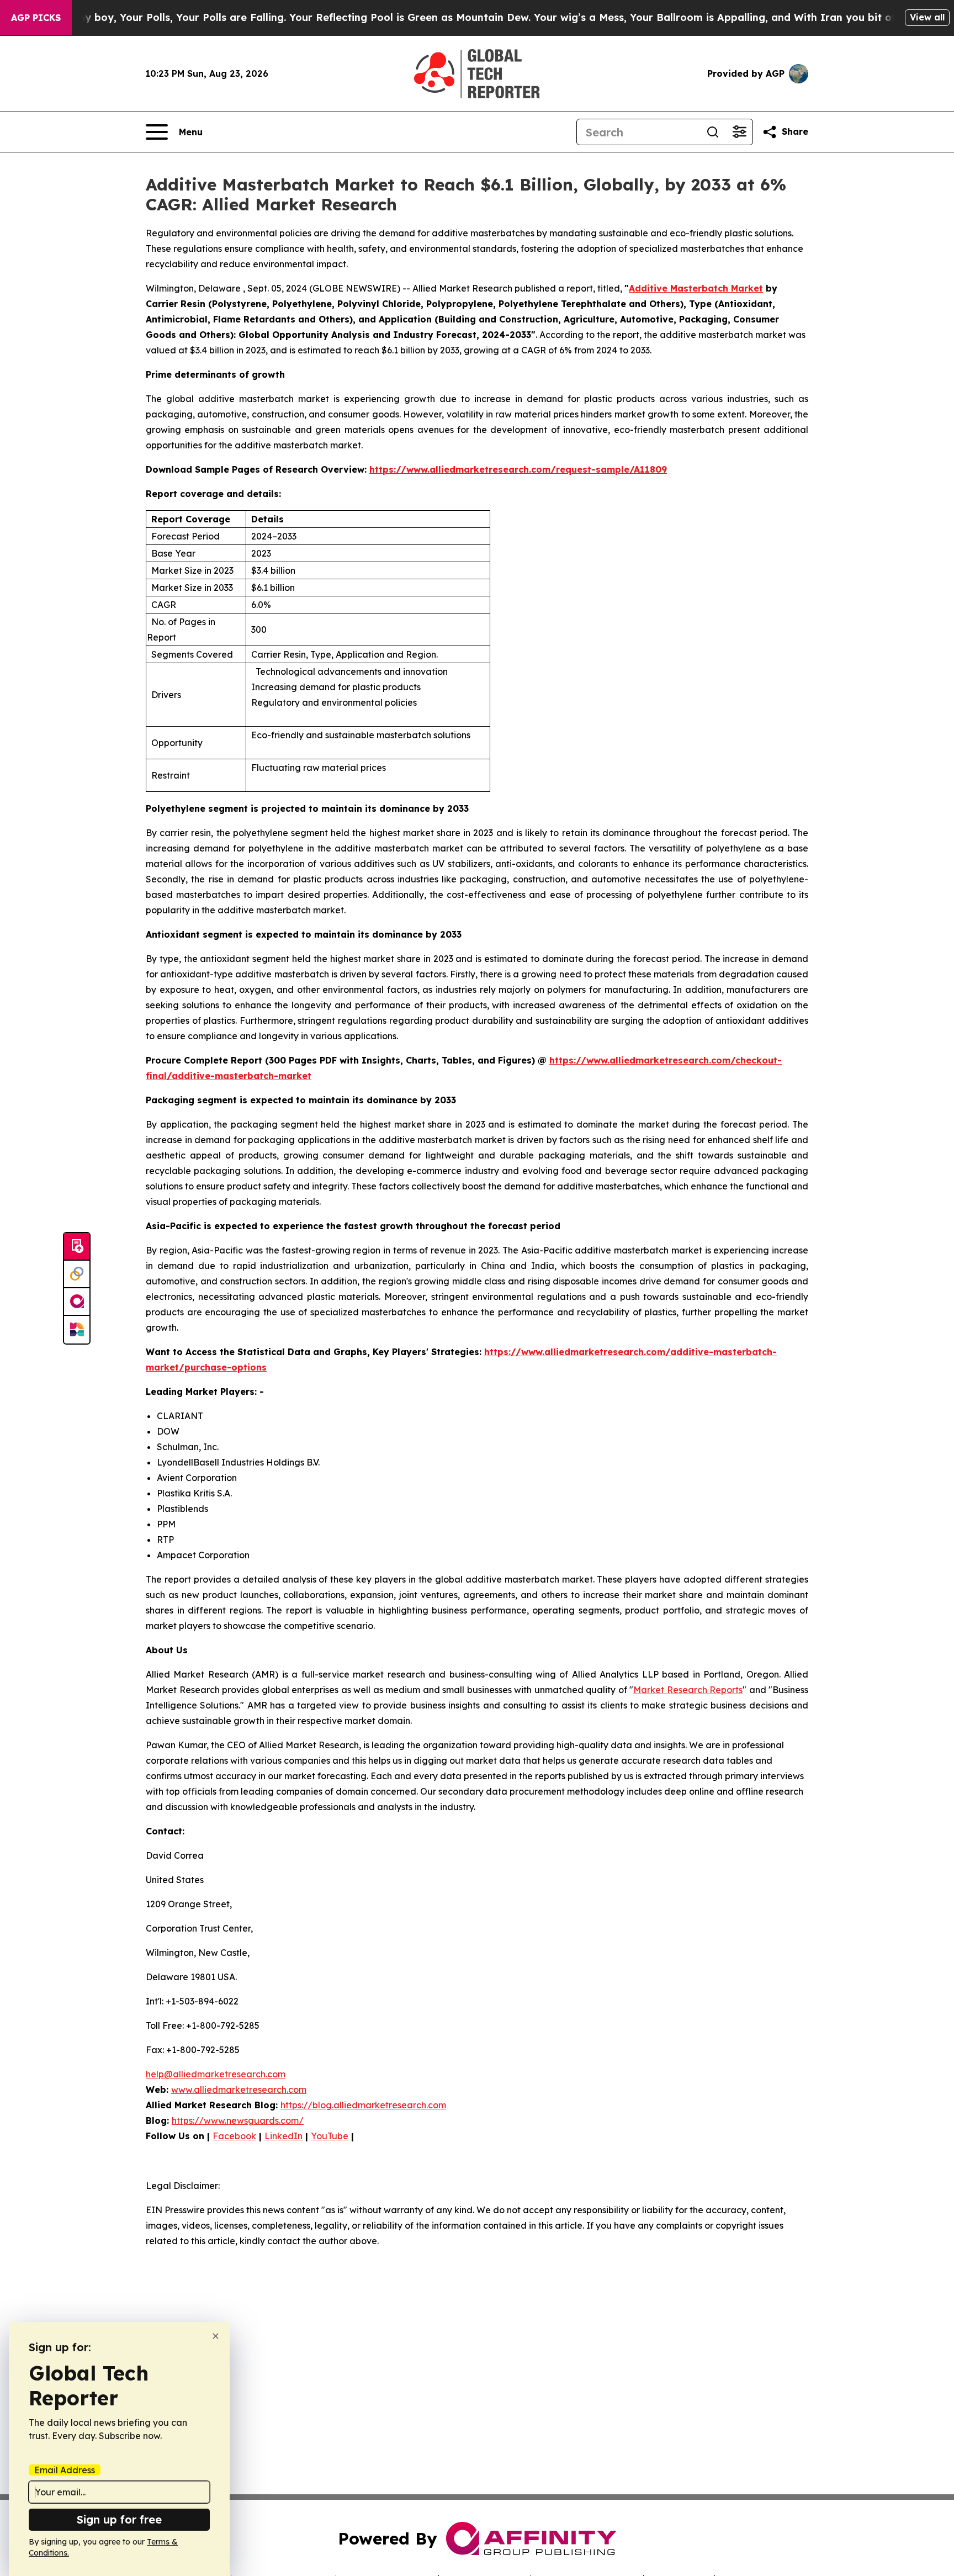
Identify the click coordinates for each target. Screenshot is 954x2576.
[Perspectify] (77, 1274)
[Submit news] (77, 1247)
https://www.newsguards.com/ (238, 2120)
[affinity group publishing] (77, 1302)
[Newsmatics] (77, 1330)
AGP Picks (36, 18)
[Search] (713, 132)
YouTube (330, 2136)
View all (927, 17)
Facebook (234, 2136)
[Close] (216, 2336)
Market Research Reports (688, 1690)
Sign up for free (119, 2519)
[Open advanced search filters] (739, 132)
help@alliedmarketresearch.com (216, 2074)
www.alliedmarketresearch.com (239, 2090)
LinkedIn (283, 2136)
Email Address (65, 2470)
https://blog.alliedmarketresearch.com (363, 2105)
